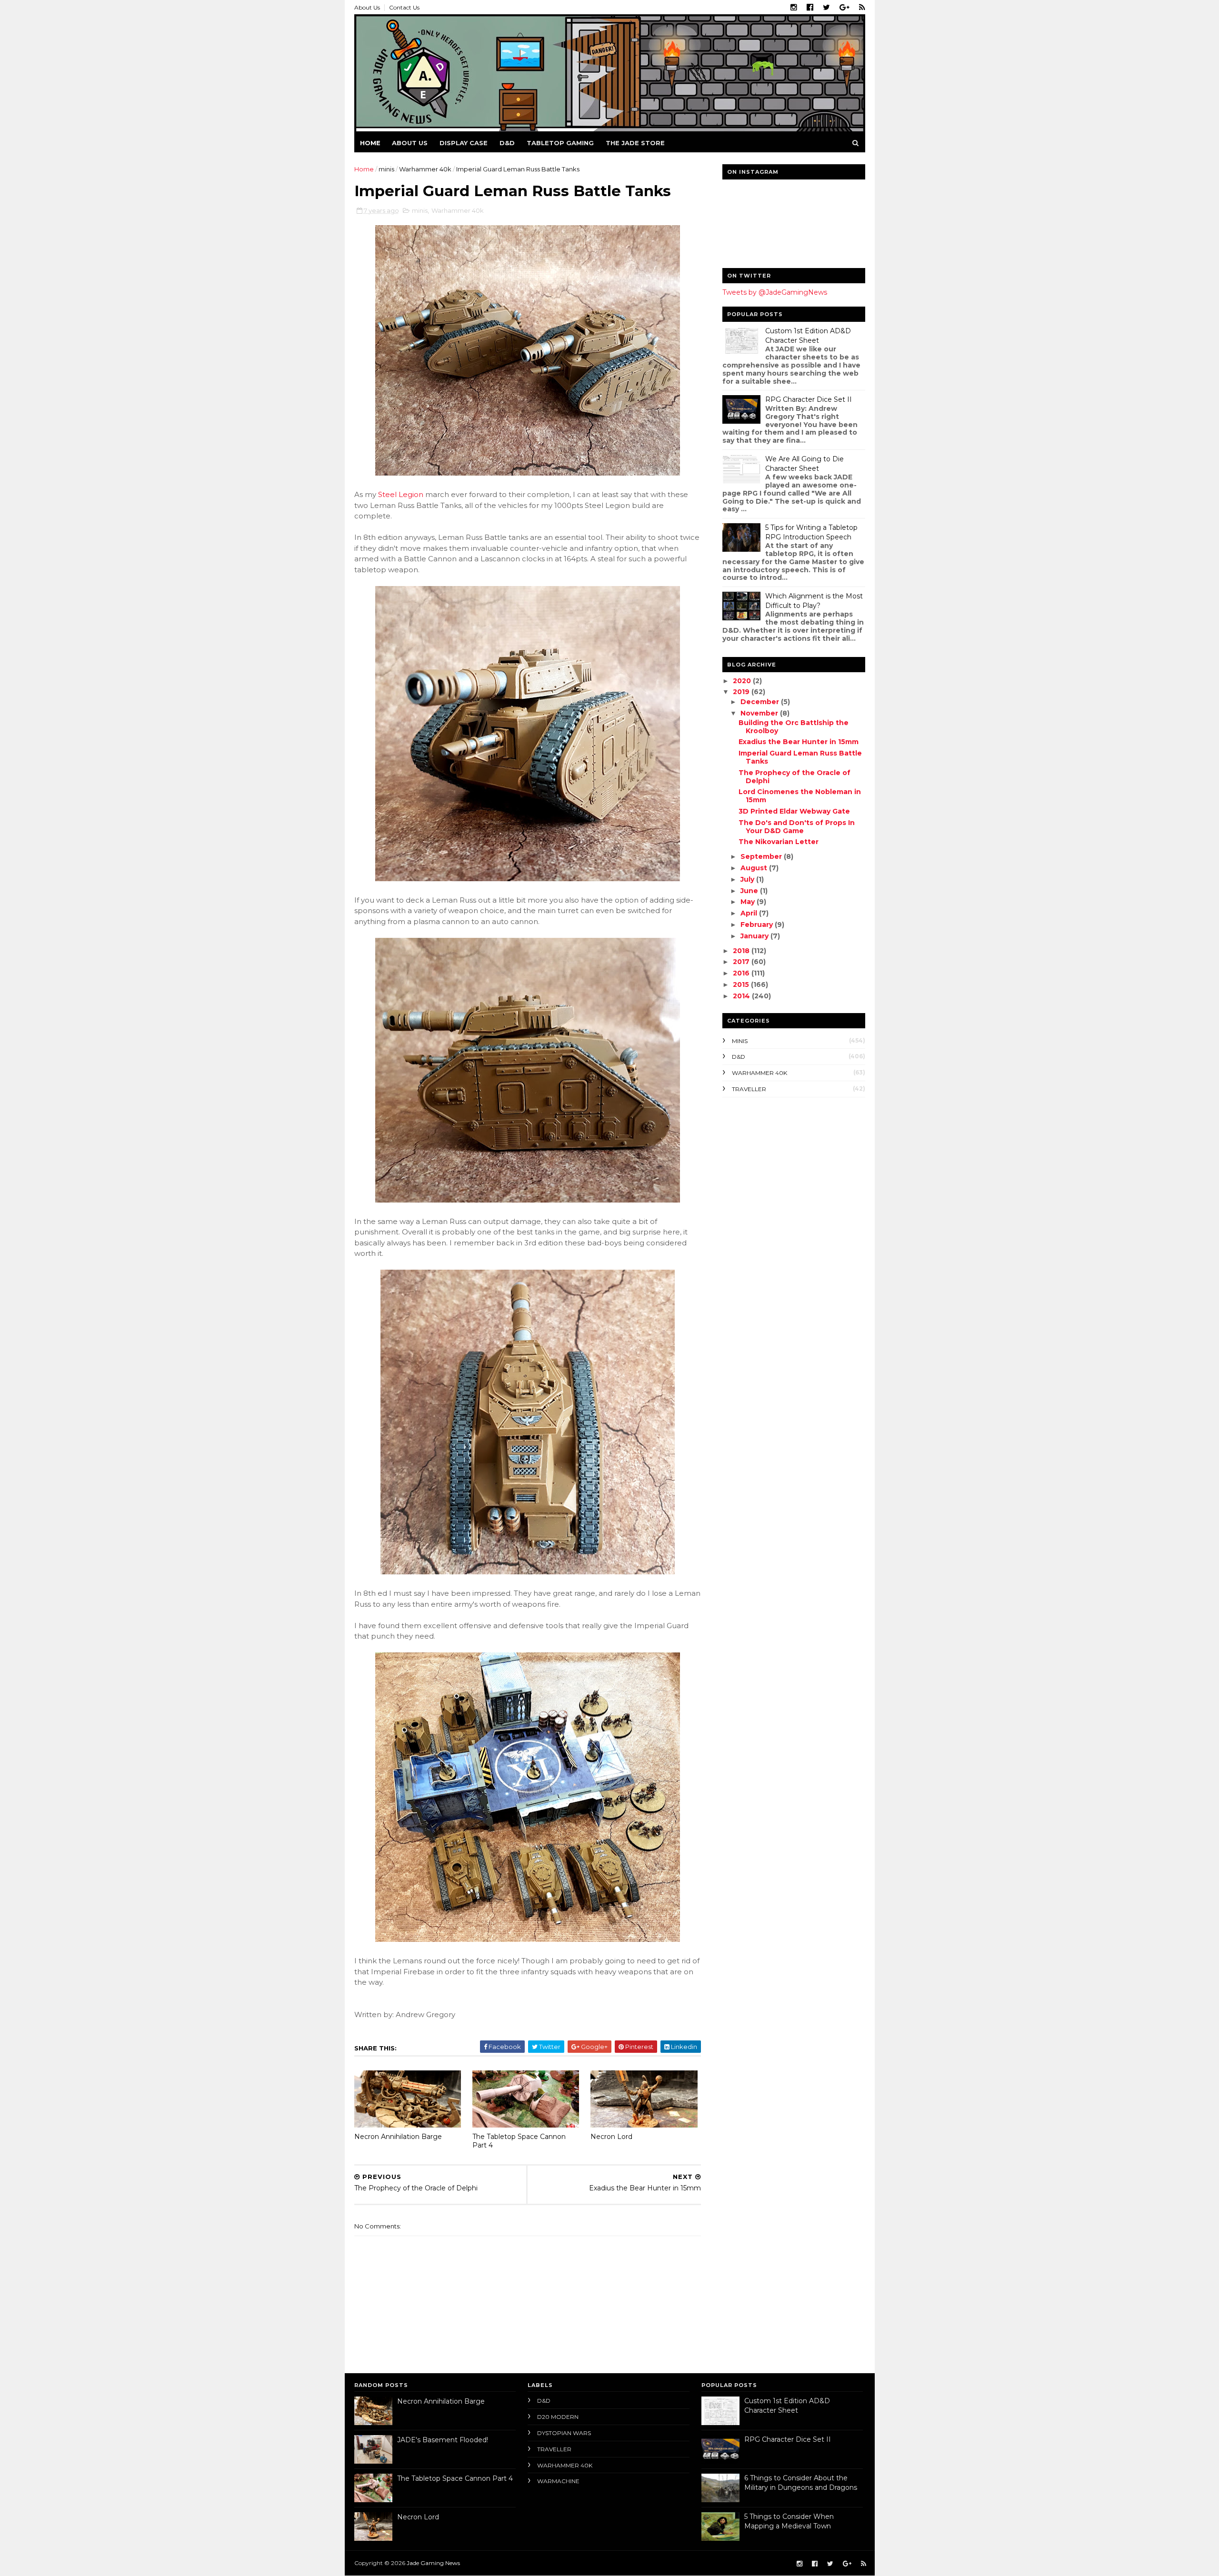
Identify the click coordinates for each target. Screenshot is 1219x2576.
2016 (742, 973)
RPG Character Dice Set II (809, 399)
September (762, 856)
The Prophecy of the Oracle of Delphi (794, 777)
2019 (742, 692)
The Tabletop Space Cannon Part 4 (519, 2141)
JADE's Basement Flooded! (443, 2440)
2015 (742, 985)
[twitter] (826, 8)
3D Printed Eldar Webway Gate (794, 811)
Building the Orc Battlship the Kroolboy (794, 727)
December (761, 702)
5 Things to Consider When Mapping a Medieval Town (789, 2521)
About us (410, 143)
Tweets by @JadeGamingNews (775, 292)
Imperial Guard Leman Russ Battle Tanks (800, 757)
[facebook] (810, 8)
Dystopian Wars (564, 2433)
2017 (742, 962)
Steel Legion (401, 494)
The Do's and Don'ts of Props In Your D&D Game (797, 827)
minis (386, 169)
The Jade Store (635, 143)
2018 (742, 951)
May (749, 902)
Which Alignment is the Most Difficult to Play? (814, 601)
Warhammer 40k (425, 169)
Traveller (749, 1089)
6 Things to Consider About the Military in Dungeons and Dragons (801, 2483)
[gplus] (844, 8)
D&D (507, 143)
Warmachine (558, 2481)
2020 (743, 681)
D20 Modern (558, 2417)
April (750, 913)
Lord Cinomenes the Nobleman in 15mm (800, 796)
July (748, 879)
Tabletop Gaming (560, 143)
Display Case (464, 143)
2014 (742, 996)
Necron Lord (611, 2137)
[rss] (862, 8)
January (755, 936)
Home (370, 143)
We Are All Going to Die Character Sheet (804, 464)
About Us (367, 7)
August (755, 868)
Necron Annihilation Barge (398, 2137)
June (750, 891)
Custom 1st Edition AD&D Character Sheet (808, 336)
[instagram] (794, 8)
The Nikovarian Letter (779, 842)
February (758, 925)
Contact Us (404, 7)
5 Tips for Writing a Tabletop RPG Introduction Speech (811, 532)
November (760, 713)
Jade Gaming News (433, 2563)
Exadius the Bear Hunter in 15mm (799, 742)
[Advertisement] (782, 1166)
